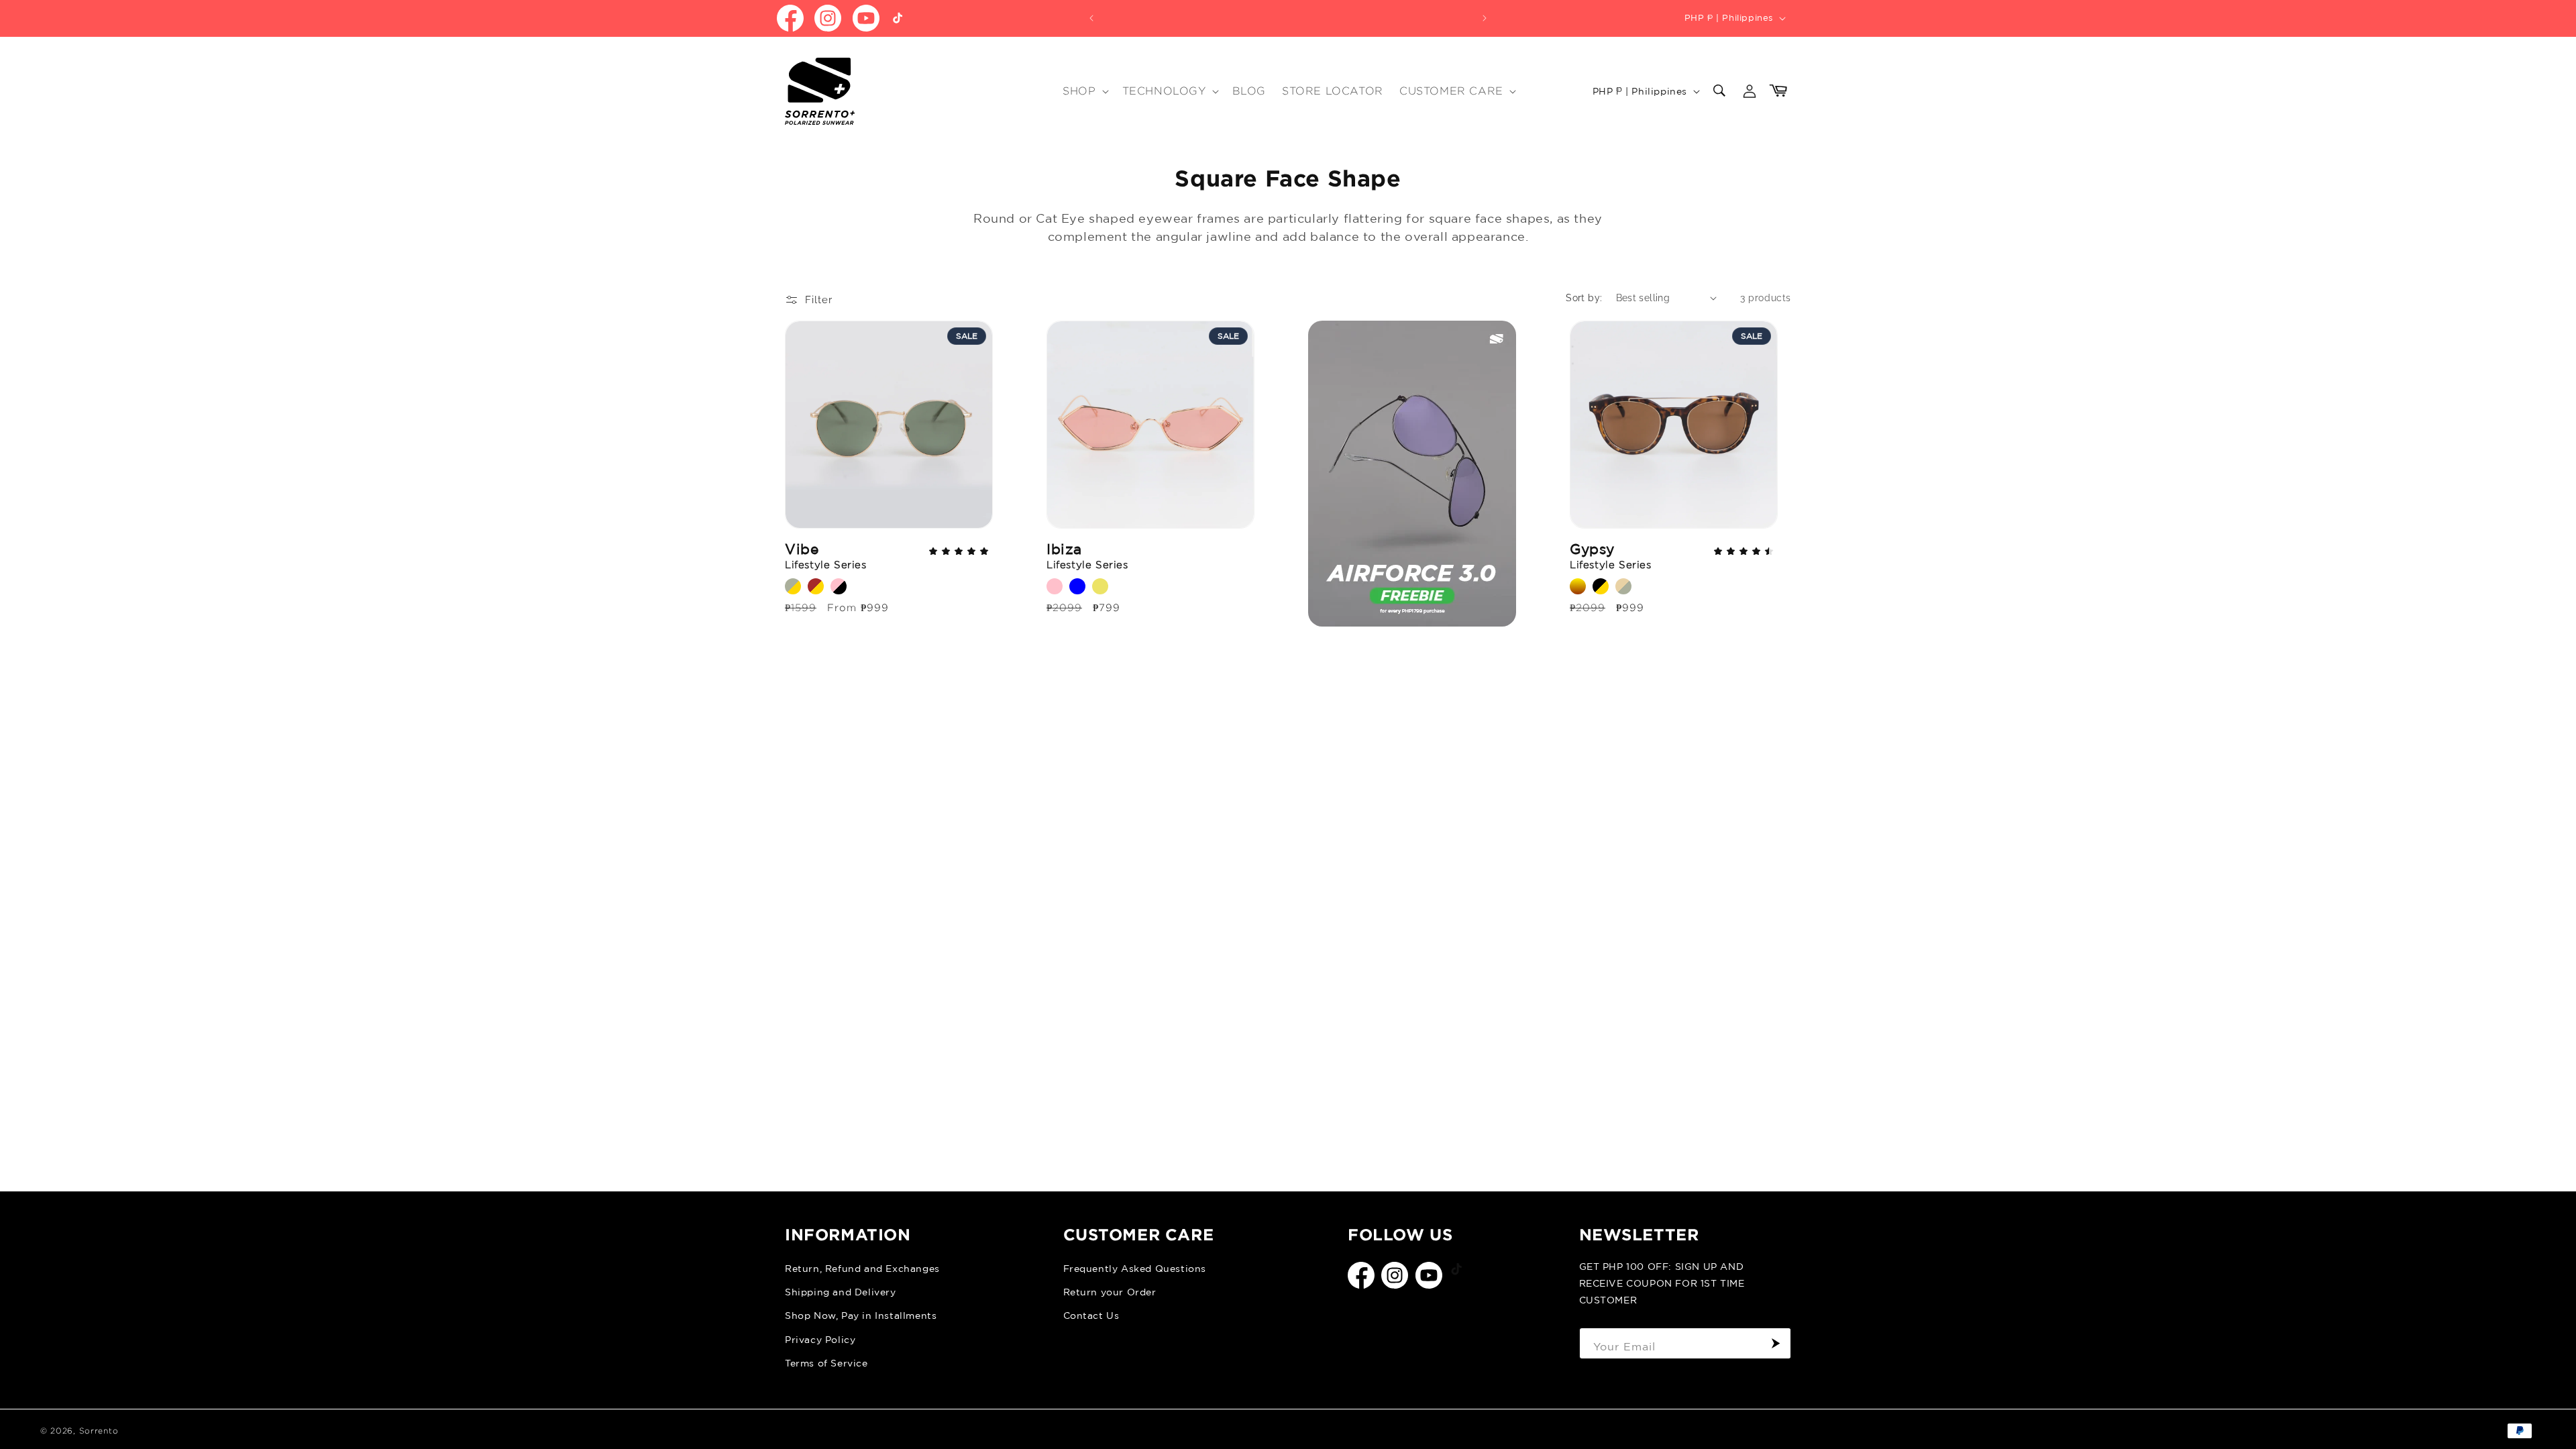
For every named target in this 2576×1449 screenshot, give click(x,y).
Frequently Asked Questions (1135, 1269)
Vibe (826, 555)
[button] (1084, 92)
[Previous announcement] (1091, 18)
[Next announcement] (1485, 18)
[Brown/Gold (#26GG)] (816, 586)
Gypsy (1611, 555)
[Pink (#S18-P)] (1055, 586)
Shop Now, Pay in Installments (861, 1316)
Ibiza (1087, 555)
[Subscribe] (1776, 1343)
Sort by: (1584, 298)
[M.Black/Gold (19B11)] (1601, 586)
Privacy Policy (820, 1340)
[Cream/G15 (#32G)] (1623, 586)
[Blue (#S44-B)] (1077, 586)
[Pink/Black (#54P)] (839, 586)
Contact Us (1091, 1316)
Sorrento (99, 1431)
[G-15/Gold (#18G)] (793, 586)
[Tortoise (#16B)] (1578, 586)
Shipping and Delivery (841, 1292)
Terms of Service (826, 1363)
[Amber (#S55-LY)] (1100, 586)
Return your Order (1110, 1292)
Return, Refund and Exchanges (862, 1269)
